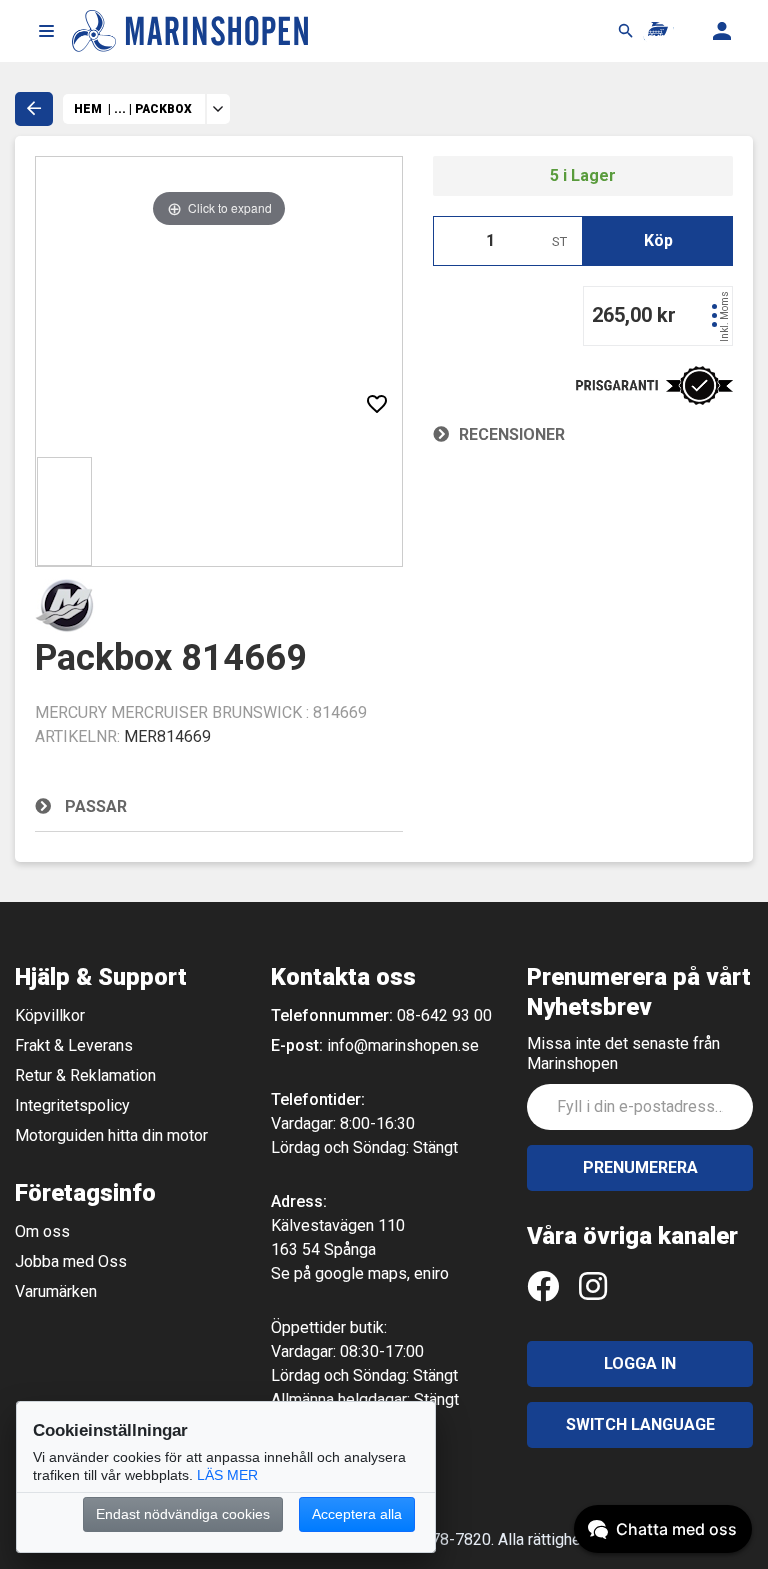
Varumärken (56, 1291)
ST (559, 241)
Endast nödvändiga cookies (183, 1514)
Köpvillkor (50, 1015)
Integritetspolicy (72, 1105)
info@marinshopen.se (403, 1045)
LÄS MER (227, 1475)
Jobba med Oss (71, 1261)
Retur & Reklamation (85, 1075)
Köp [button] (658, 240)
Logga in (640, 1363)
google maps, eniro (382, 1273)
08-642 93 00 (444, 1015)
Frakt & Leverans (74, 1045)
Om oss (42, 1231)
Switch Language (640, 1424)
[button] (46, 31)
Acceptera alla (357, 1514)
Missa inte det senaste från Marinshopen (623, 1053)
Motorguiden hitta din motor (111, 1135)
